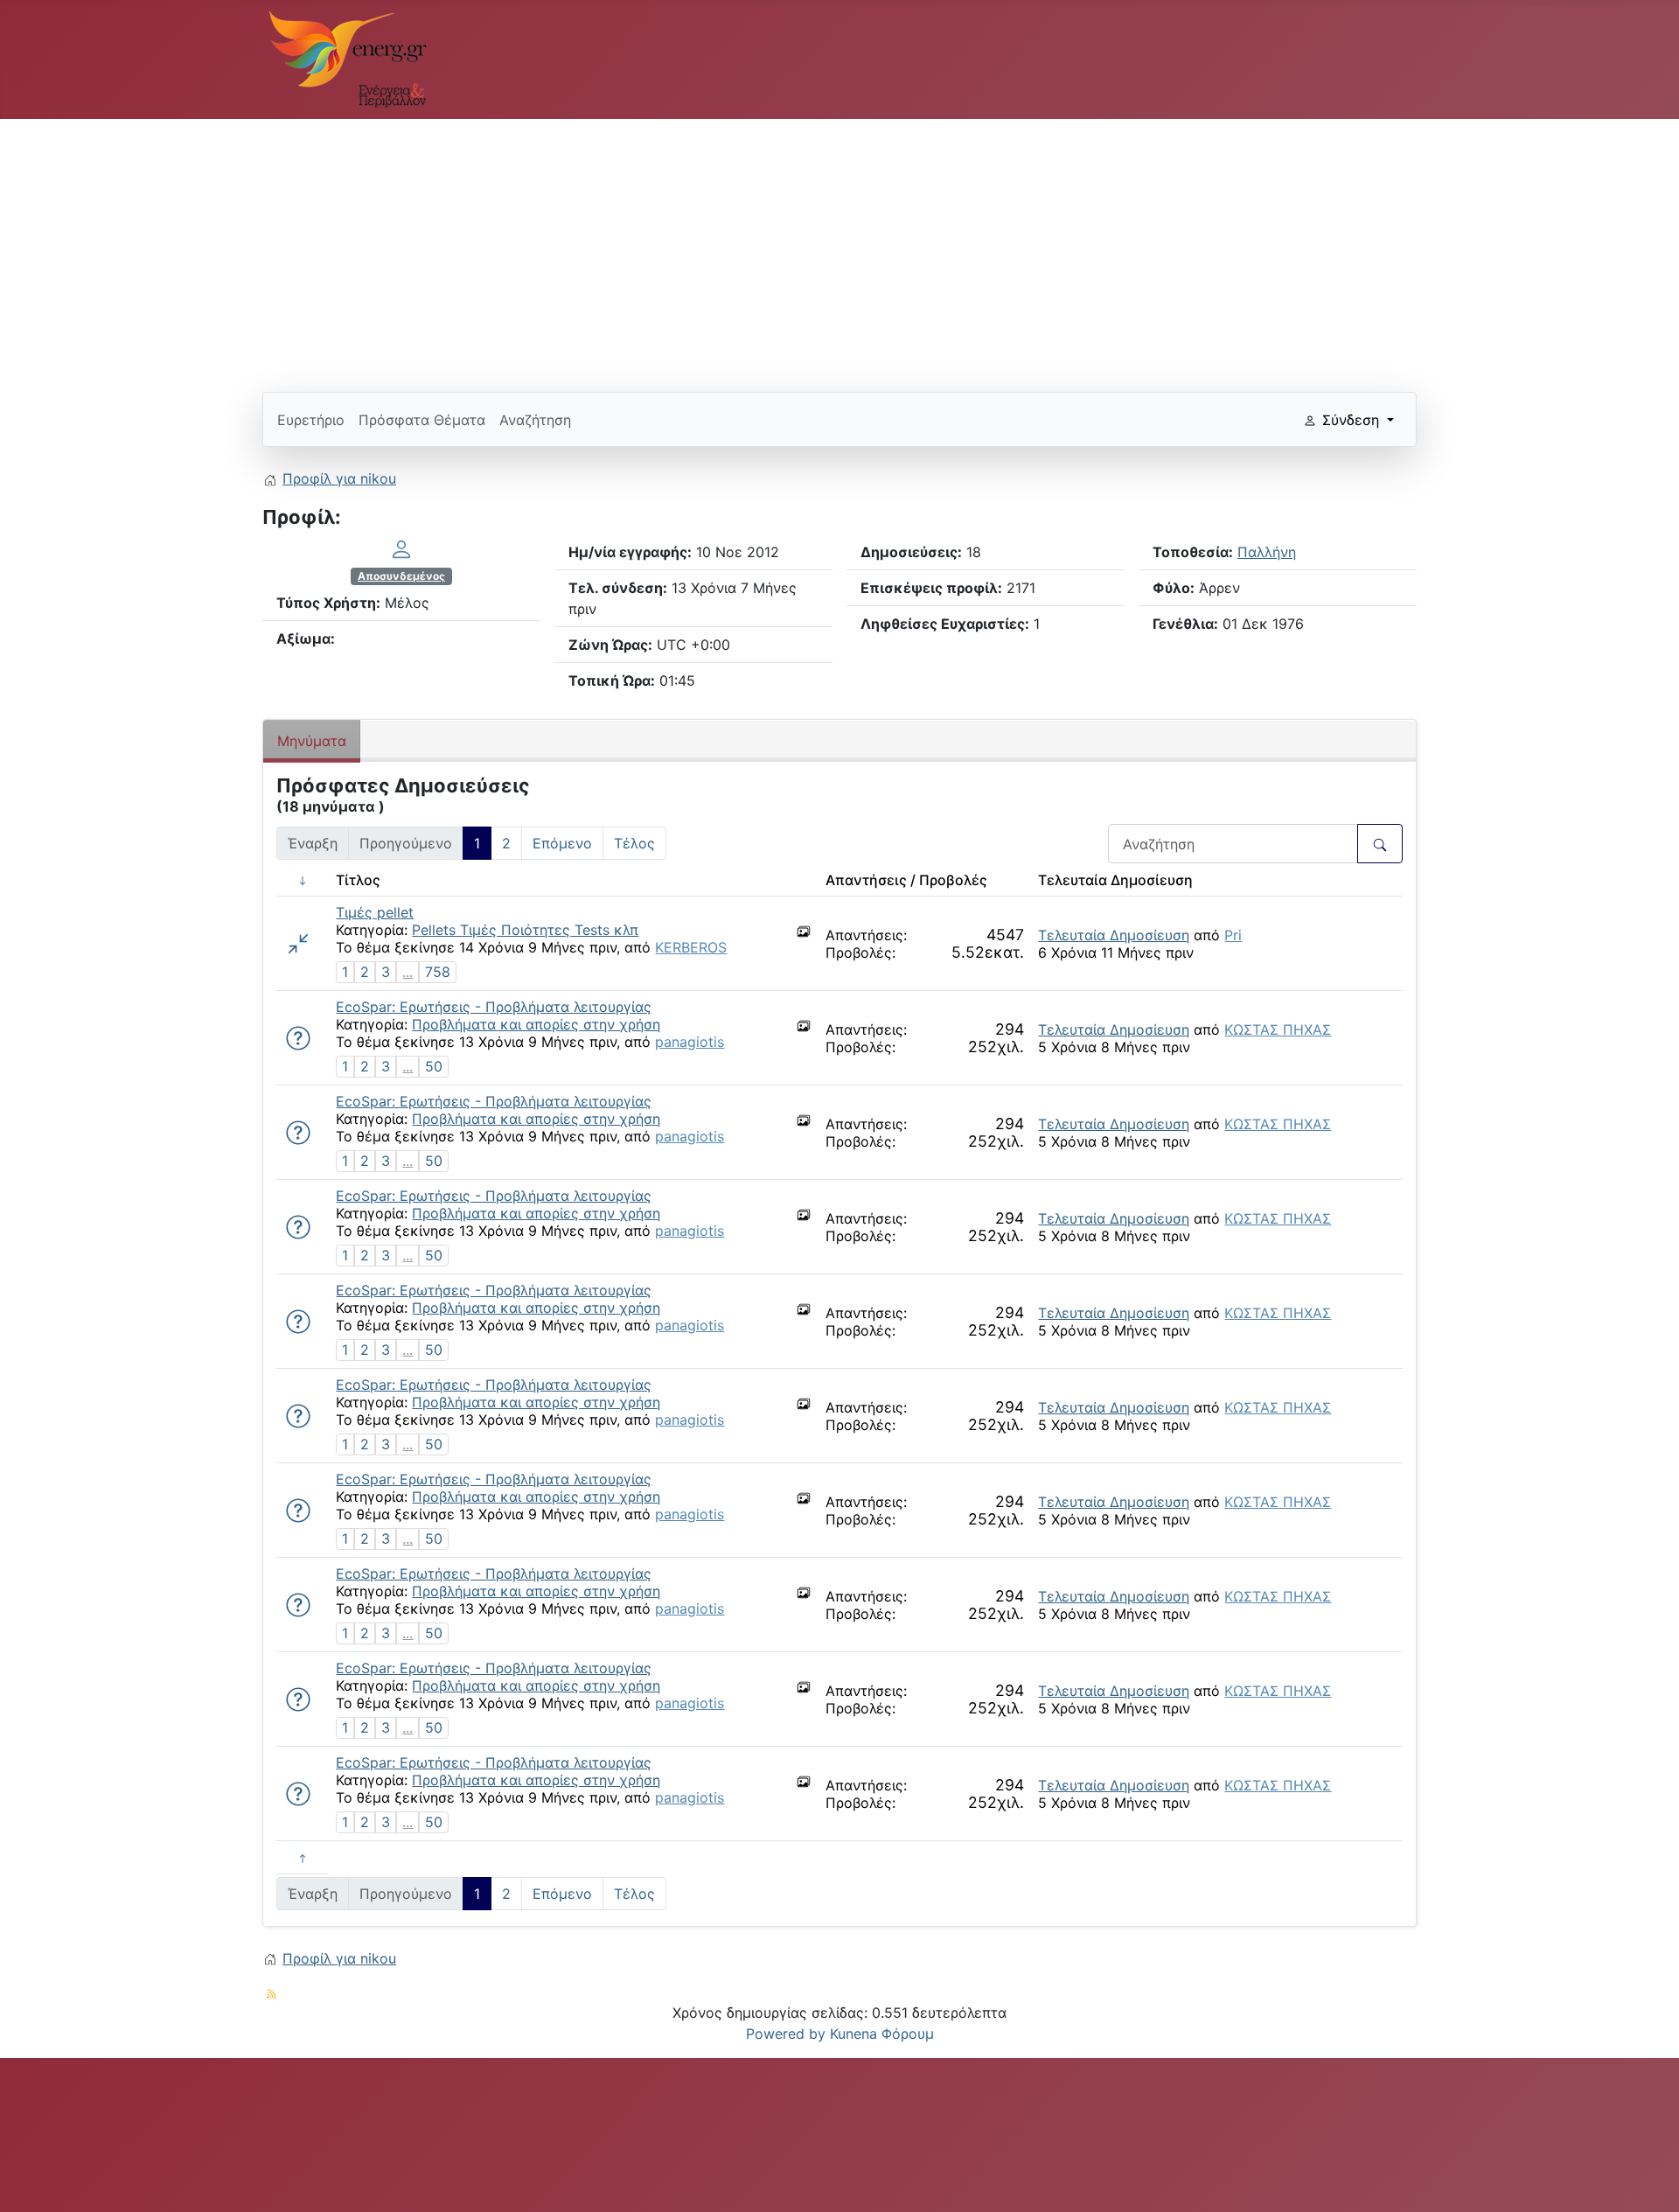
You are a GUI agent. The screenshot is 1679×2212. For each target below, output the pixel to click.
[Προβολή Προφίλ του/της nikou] (401, 548)
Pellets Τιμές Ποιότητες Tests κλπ (525, 930)
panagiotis (690, 1042)
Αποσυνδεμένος (401, 576)
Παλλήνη (1267, 552)
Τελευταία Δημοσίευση (1114, 935)
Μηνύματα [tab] (312, 741)
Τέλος (634, 843)
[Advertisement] (787, 248)
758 (438, 972)
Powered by (786, 2034)
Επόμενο (562, 843)
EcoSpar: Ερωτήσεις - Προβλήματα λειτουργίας (494, 1007)
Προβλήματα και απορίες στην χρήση (536, 1024)
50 (434, 1066)
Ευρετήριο (311, 420)
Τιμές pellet (375, 912)
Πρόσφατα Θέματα (422, 420)
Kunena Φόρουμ (882, 2034)
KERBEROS (691, 947)
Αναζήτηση (535, 420)
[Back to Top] (1648, 2180)
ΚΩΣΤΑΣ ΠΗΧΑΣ (1278, 1029)
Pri (1233, 935)
